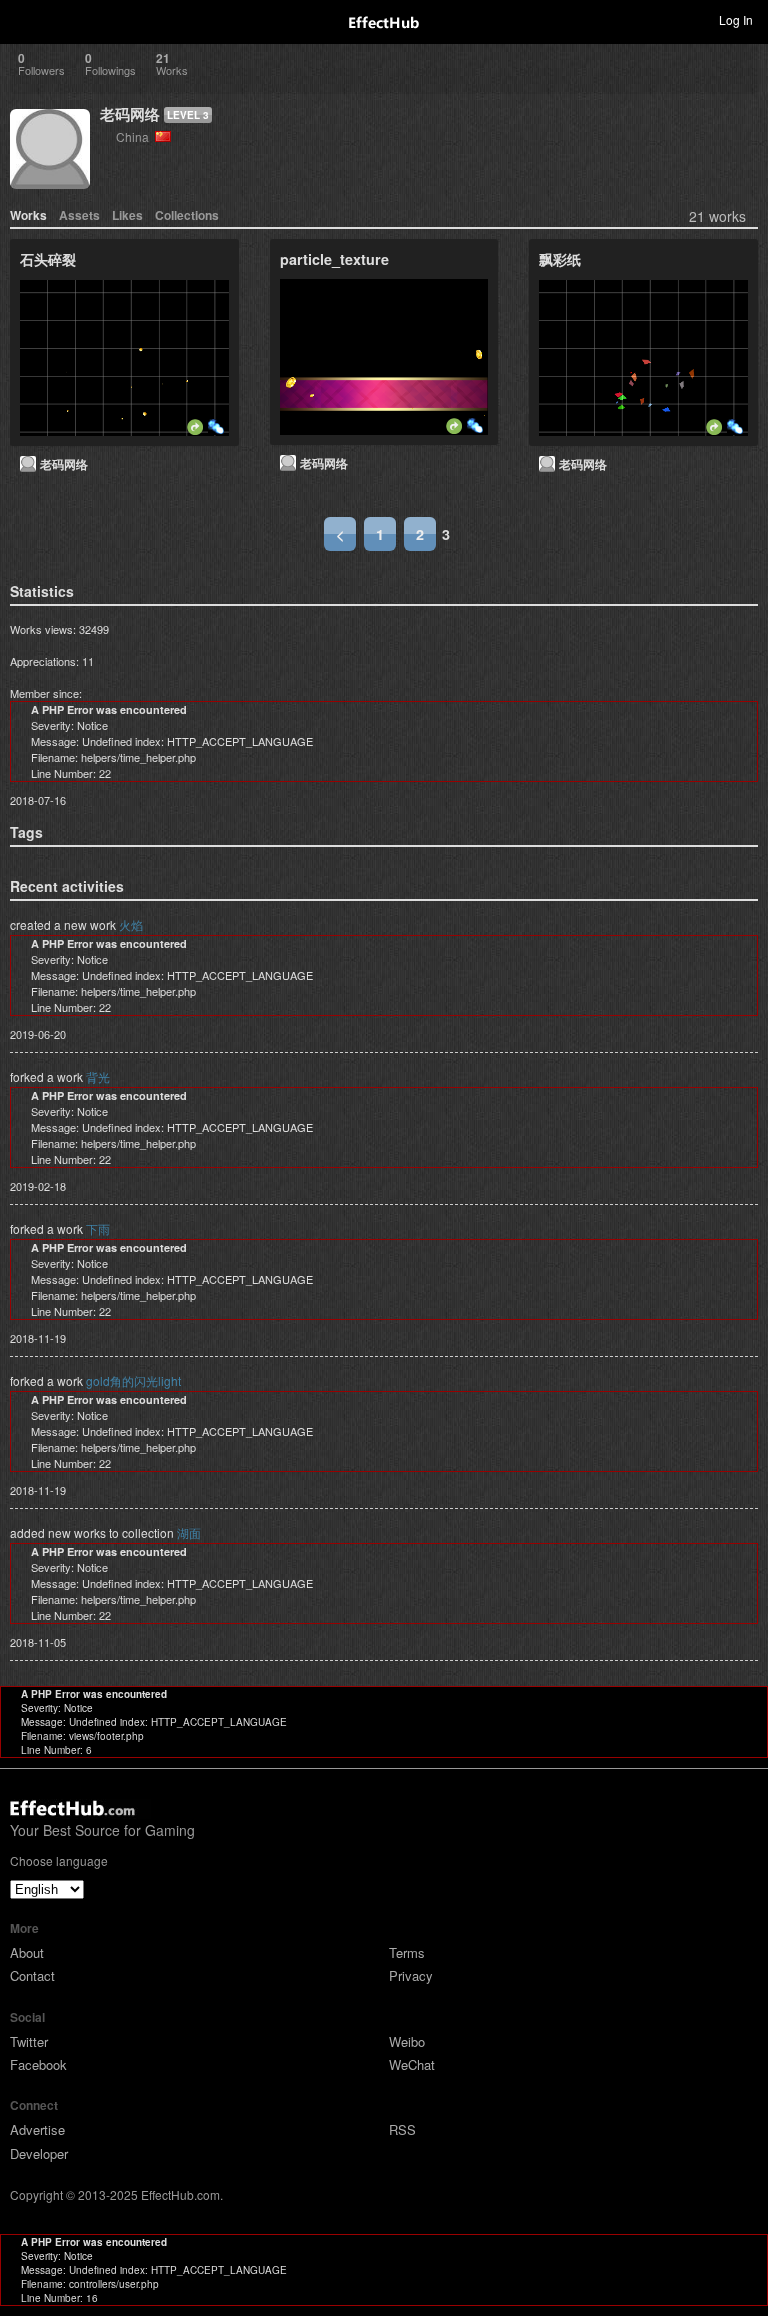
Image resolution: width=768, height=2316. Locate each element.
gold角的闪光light (133, 1380)
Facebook (38, 2064)
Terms (407, 1952)
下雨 (98, 1228)
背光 (98, 1076)
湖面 (189, 1532)
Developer (39, 2153)
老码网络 (130, 114)
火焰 (131, 924)
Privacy (411, 1975)
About (27, 1952)
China (135, 136)
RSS (402, 2129)
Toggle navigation (24, 19)
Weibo (407, 2041)
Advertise (37, 2129)
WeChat (412, 2064)
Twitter (29, 2041)
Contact (32, 1975)
